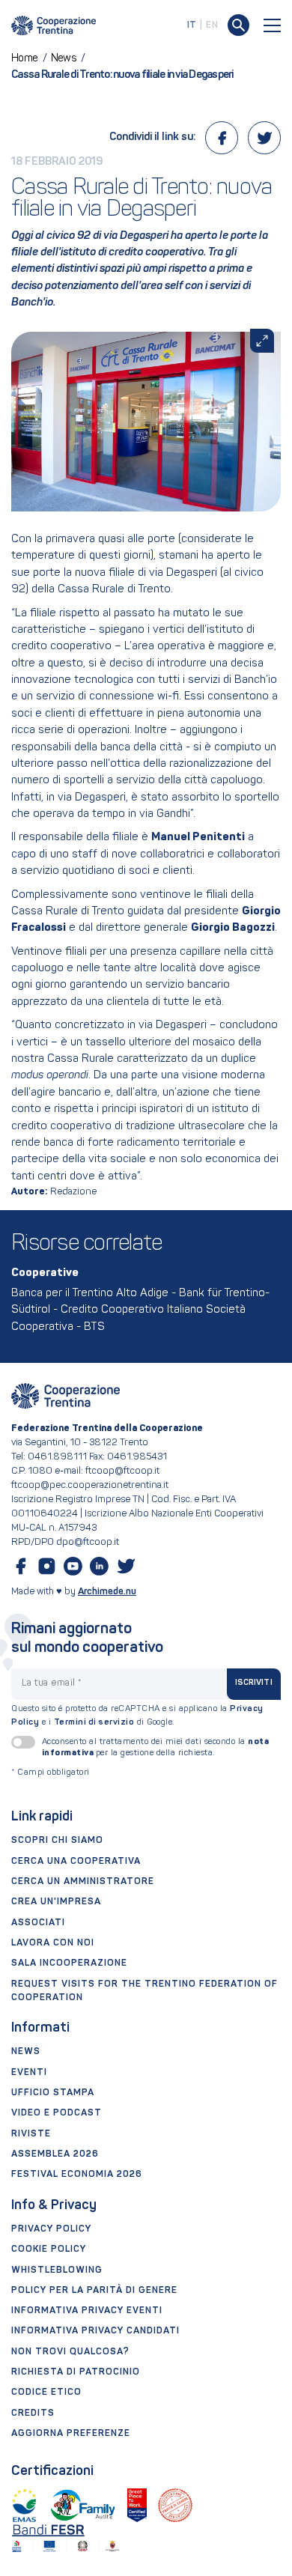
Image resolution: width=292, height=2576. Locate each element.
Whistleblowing (57, 2270)
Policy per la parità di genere (94, 2291)
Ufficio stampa (53, 2093)
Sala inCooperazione (69, 1963)
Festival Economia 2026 (77, 2175)
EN (212, 25)
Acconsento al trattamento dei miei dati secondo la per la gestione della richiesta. (156, 1747)
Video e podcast (57, 2113)
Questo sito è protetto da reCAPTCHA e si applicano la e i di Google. (137, 1716)
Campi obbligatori (51, 1773)
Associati (38, 1923)
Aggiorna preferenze (71, 2434)
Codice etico (46, 2393)
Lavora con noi (53, 1943)
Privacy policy (51, 2229)
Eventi (29, 2073)
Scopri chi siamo (57, 1841)
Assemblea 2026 (55, 2154)
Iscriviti (254, 1683)
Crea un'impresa (56, 1902)
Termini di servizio (94, 1722)
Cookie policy (49, 2250)
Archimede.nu (107, 1592)
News (26, 2052)
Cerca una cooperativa (76, 1862)
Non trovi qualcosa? (70, 2352)
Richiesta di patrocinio (76, 2372)
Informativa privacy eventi (87, 2311)
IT (192, 25)
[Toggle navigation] (273, 25)
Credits (33, 2414)
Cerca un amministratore (83, 1882)
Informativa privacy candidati (95, 2331)
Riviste (31, 2134)
